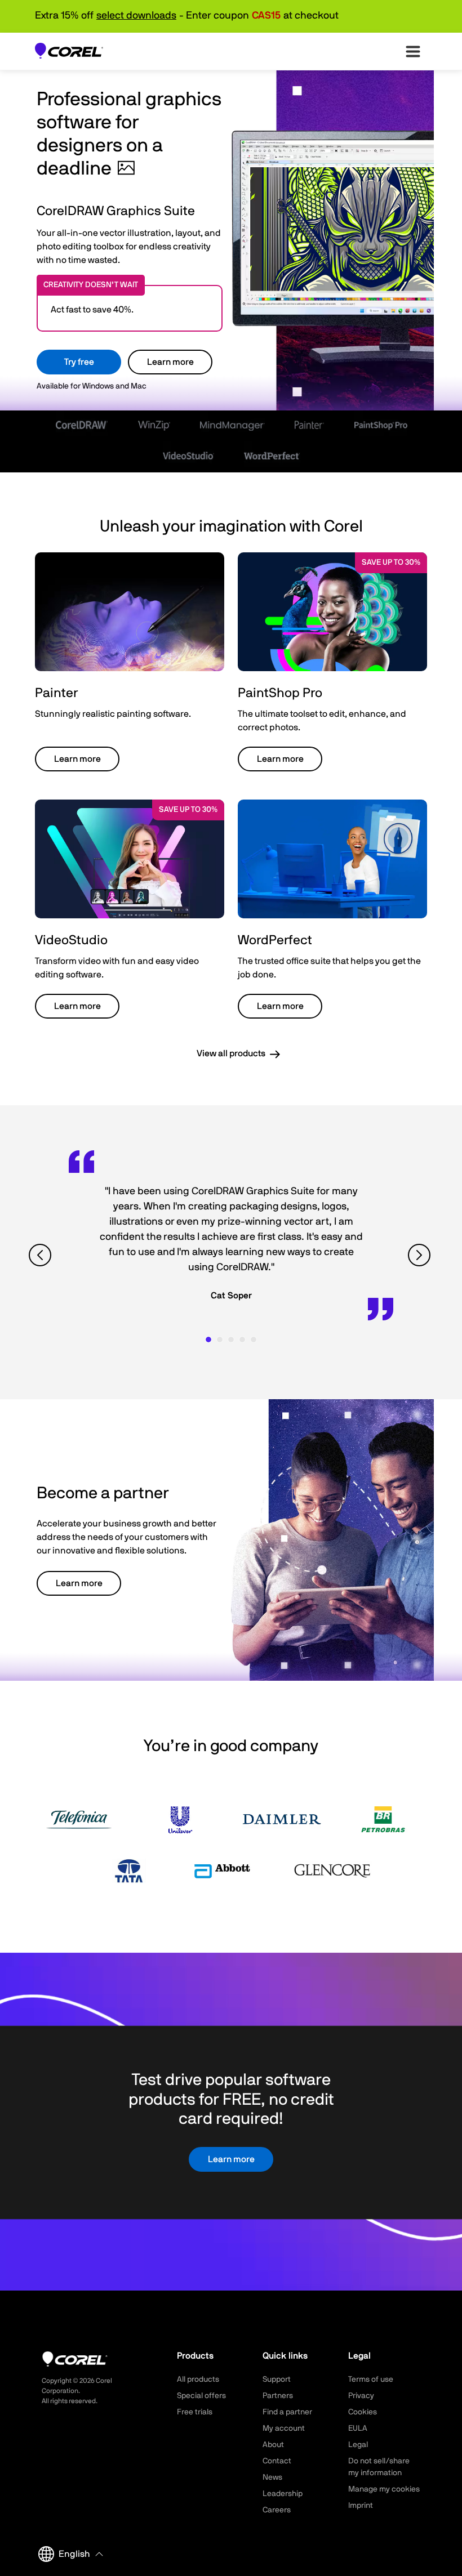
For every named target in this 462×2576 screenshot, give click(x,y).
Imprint (361, 2506)
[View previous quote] (41, 1255)
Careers (277, 2510)
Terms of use (371, 2379)
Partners (278, 2396)
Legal (358, 2445)
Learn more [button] (77, 759)
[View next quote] (421, 1255)
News (272, 2477)
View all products (231, 1053)
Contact (277, 2461)
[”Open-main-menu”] (413, 51)
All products (198, 2379)
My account (284, 2428)
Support (277, 2379)
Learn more (170, 362)
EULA (358, 2428)
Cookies (363, 2412)
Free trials (195, 2412)
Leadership (283, 2494)
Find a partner (287, 2412)
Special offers (201, 2396)
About (273, 2445)
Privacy (361, 2396)
